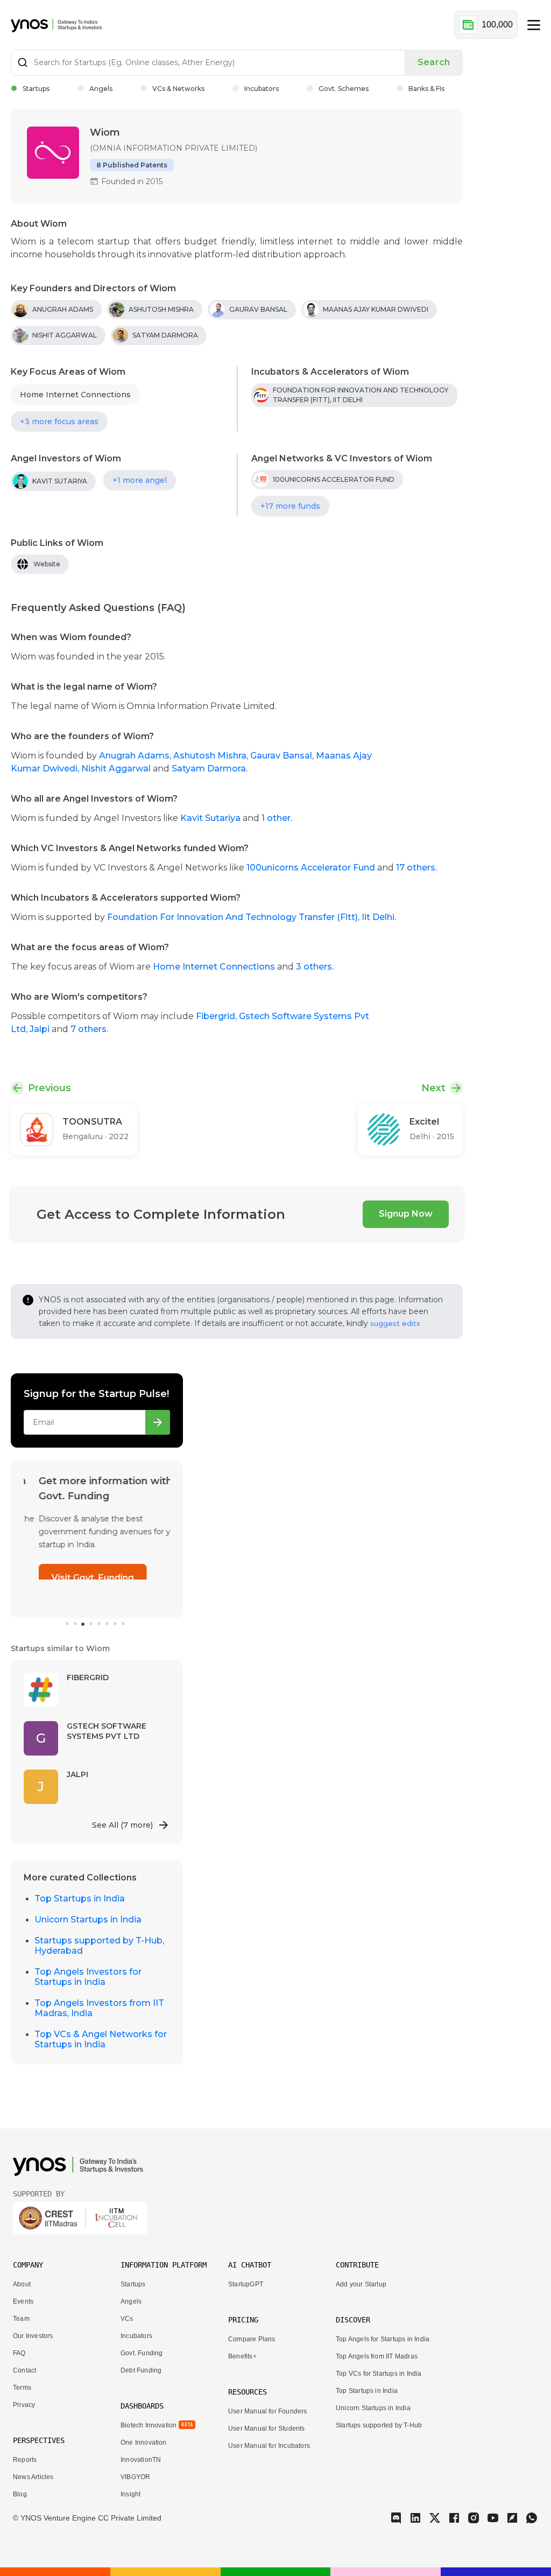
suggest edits (395, 1323)
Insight (130, 2494)
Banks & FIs (426, 89)
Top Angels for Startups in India (383, 2339)
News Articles (33, 2477)
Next (433, 1088)
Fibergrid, (217, 1016)
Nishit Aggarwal (117, 768)
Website (47, 564)
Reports (25, 2460)
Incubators (262, 89)
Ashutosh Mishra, (212, 756)
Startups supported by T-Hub (379, 2425)
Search (434, 62)
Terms (22, 2388)
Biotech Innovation (149, 2425)
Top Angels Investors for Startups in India (88, 1977)
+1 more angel (140, 480)
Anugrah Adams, (136, 756)
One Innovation (144, 2442)
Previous (50, 1088)
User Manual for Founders (268, 2411)
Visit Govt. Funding (78, 1578)
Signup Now (406, 1214)
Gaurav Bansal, (283, 756)
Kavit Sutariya (210, 818)
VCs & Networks (178, 89)
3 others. (315, 967)
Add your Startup (361, 2284)
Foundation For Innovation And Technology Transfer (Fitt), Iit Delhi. (252, 917)
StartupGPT (246, 2284)
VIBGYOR (135, 2477)
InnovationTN (141, 2460)
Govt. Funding (142, 2353)
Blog (20, 2494)
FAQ (19, 2353)
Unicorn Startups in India (88, 1919)
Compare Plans (252, 2339)
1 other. (277, 818)
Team (21, 2319)
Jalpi (41, 1029)
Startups (36, 89)
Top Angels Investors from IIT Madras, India (99, 2008)
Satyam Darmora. (210, 768)
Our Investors (33, 2336)
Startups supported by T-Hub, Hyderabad (99, 1946)
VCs (127, 2319)
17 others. (416, 868)
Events (23, 2301)
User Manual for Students (267, 2428)
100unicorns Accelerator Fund (311, 868)
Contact (24, 2370)
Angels (101, 89)
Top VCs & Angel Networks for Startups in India (101, 2039)
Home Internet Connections (75, 395)
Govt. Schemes (344, 89)
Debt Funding (141, 2370)
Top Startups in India (80, 1898)
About (22, 2284)
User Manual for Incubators (269, 2446)
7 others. (89, 1029)
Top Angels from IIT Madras (377, 2356)
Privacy (24, 2405)
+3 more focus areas (59, 422)
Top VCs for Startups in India (379, 2374)
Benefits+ (242, 2356)
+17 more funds (290, 506)
